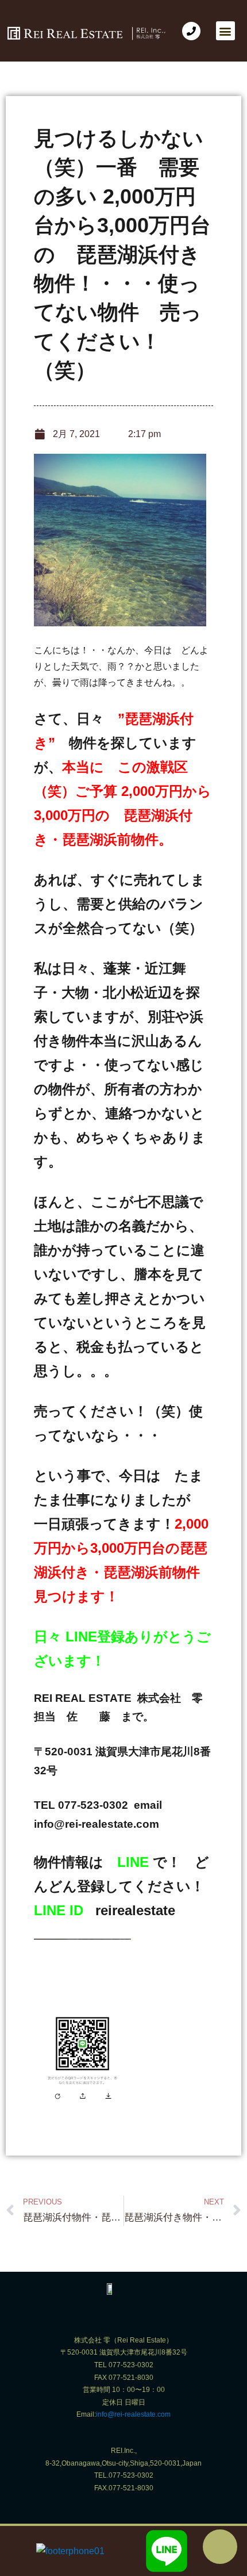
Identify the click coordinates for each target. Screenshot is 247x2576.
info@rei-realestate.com (133, 2414)
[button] (225, 31)
